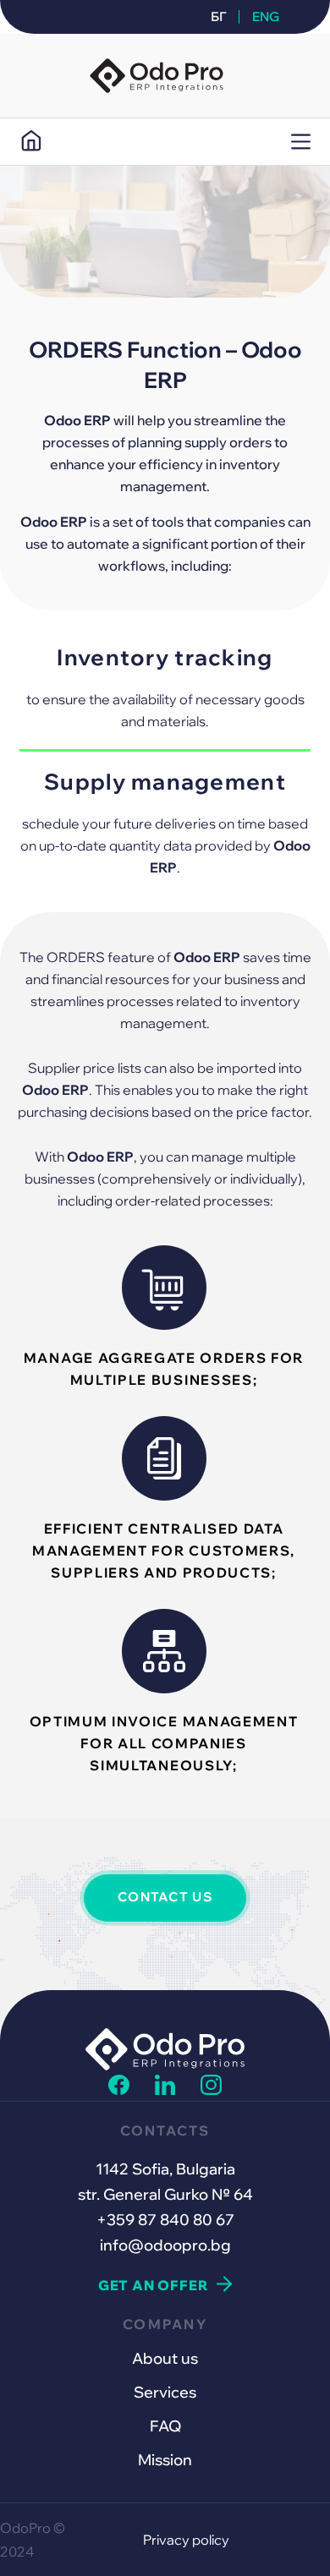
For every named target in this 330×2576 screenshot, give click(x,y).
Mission (165, 2460)
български (225, 16)
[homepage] (31, 142)
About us (165, 2358)
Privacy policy (186, 2540)
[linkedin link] (165, 2090)
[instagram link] (211, 2090)
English (262, 16)
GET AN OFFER (154, 2285)
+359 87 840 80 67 (165, 2220)
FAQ (165, 2426)
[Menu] (301, 142)
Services (165, 2392)
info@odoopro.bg (165, 2245)
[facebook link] (118, 2090)
